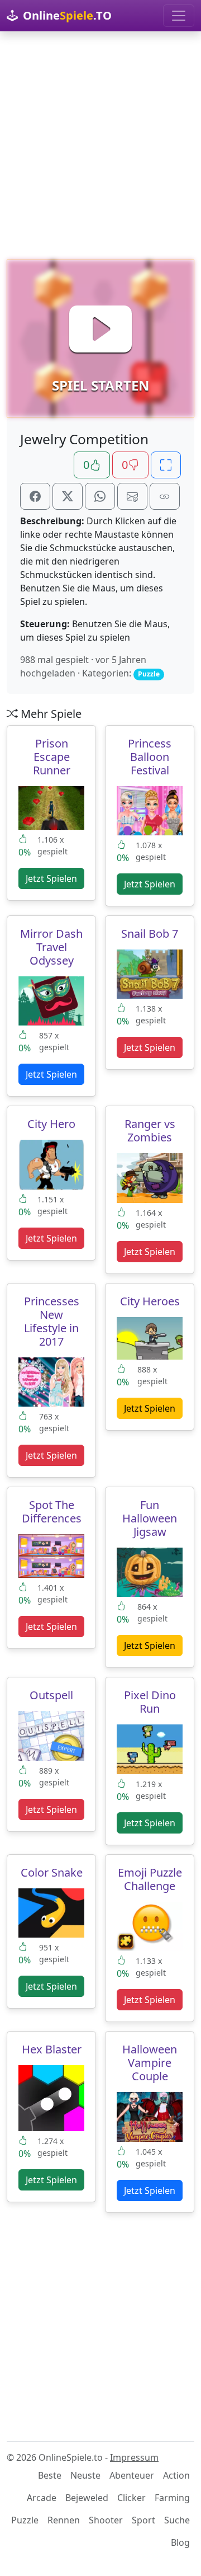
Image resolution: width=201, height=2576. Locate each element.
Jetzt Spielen (51, 878)
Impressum (134, 2457)
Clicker (131, 2498)
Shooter (106, 2520)
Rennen (64, 2520)
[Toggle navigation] (179, 16)
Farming (172, 2498)
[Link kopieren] (165, 496)
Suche (177, 2520)
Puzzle (25, 2520)
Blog (180, 2542)
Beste (50, 2475)
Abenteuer (132, 2475)
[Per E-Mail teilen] (132, 496)
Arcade (42, 2498)
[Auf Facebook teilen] (35, 496)
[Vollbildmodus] (166, 465)
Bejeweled (87, 2498)
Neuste (85, 2475)
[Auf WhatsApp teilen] (100, 496)
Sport (143, 2520)
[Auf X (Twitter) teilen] (68, 496)
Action (176, 2475)
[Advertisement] (100, 145)
